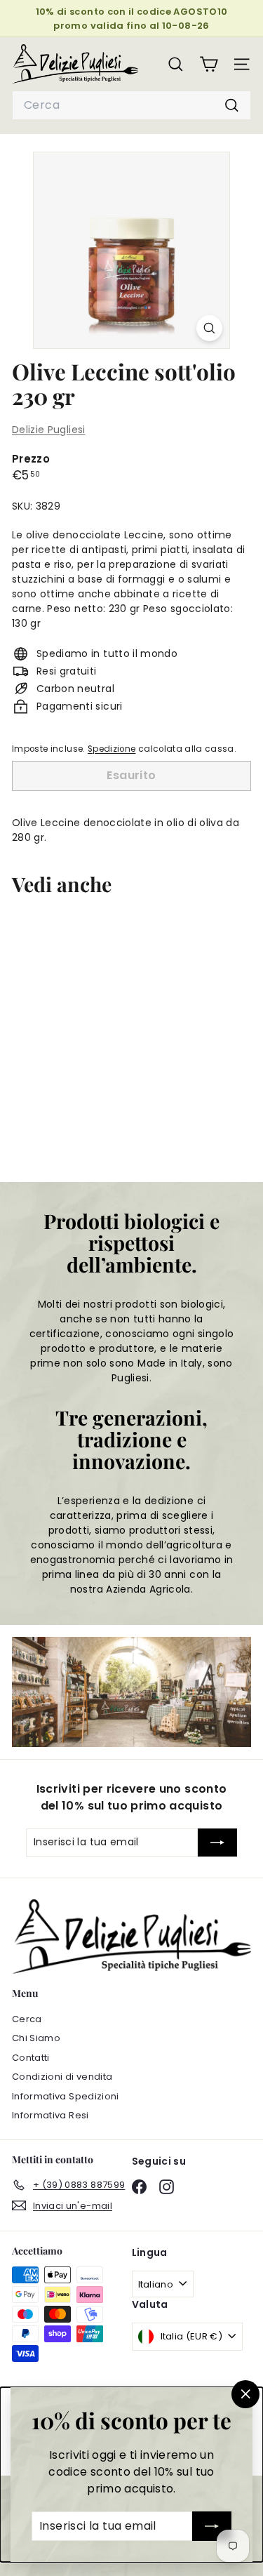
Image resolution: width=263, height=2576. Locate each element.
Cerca (27, 2019)
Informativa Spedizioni (66, 2096)
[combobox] (131, 105)
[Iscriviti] (212, 2526)
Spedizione (112, 749)
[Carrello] (209, 64)
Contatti (31, 2058)
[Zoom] (209, 328)
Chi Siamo (36, 2038)
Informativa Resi (50, 2115)
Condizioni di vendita (62, 2077)
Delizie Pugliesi (49, 430)
